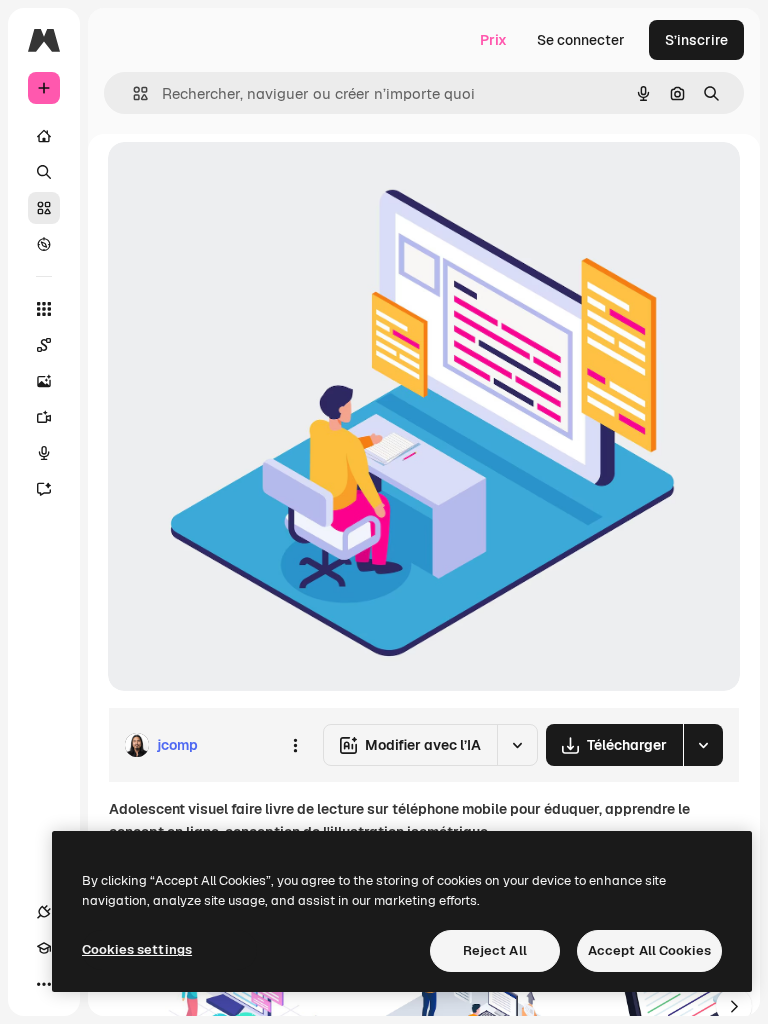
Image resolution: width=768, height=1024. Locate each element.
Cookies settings (137, 949)
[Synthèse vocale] (44, 453)
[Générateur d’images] (44, 381)
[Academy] (44, 948)
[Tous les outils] (44, 309)
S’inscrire (696, 40)
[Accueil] (44, 136)
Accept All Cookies (649, 950)
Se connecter (581, 40)
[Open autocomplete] (132, 93)
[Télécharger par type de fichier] (703, 745)
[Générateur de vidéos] (44, 417)
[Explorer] (44, 244)
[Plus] (44, 984)
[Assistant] (44, 489)
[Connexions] (44, 912)
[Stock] (44, 208)
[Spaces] (44, 345)
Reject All (495, 950)
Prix (493, 40)
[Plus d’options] (295, 745)
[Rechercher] (44, 172)
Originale (240, 179)
